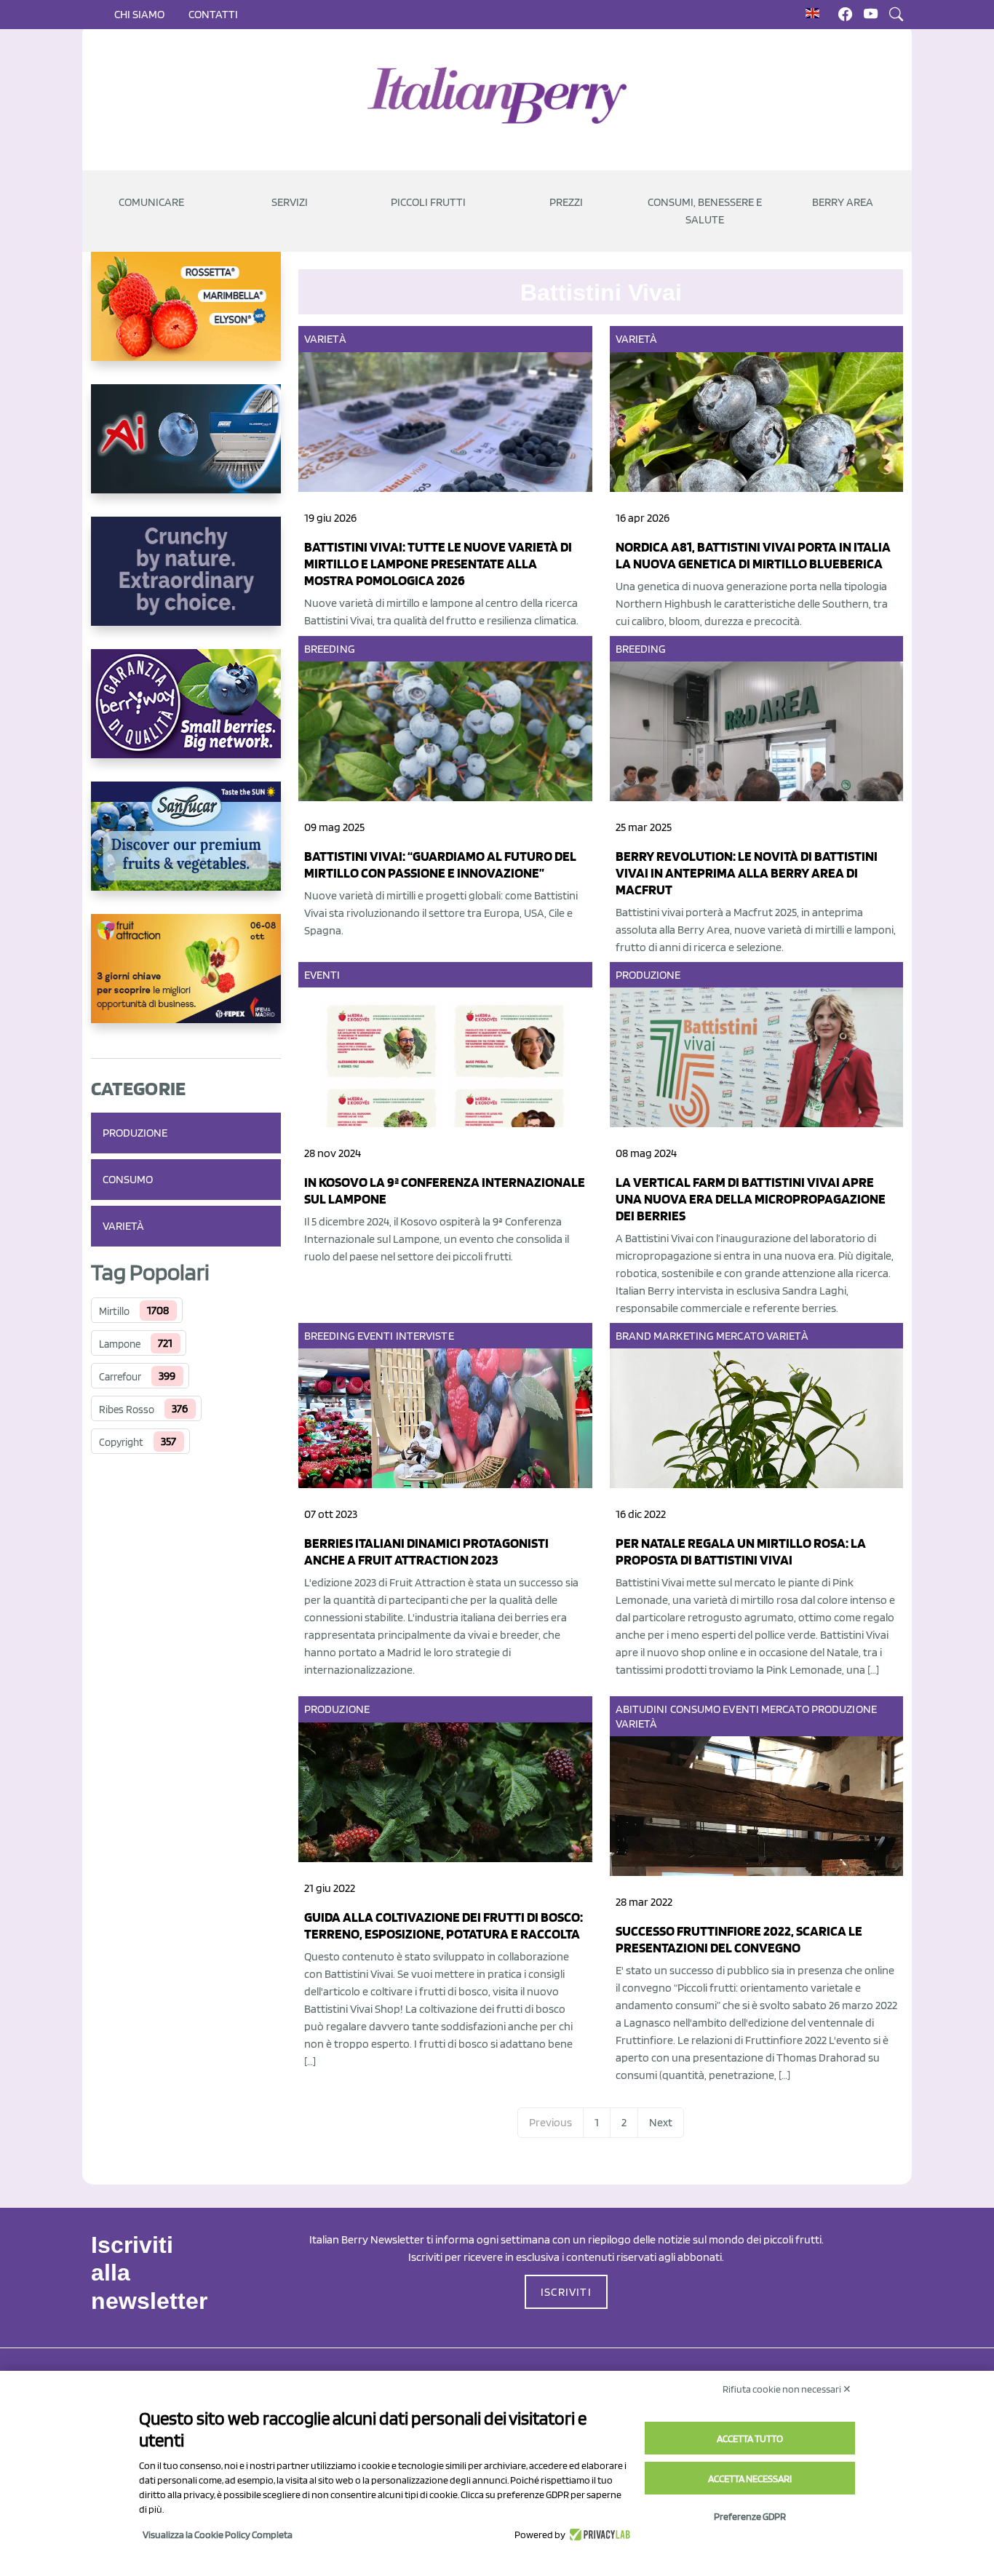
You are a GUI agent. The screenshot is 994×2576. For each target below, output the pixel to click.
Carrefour (120, 1377)
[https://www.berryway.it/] (186, 715)
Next (661, 2122)
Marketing (684, 1336)
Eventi (322, 975)
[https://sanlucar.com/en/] (186, 848)
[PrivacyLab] (598, 2535)
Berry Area (843, 202)
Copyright (121, 1442)
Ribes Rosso (127, 1410)
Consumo (128, 1179)
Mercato (740, 1336)
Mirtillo (114, 1311)
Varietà (123, 1226)
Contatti (213, 14)
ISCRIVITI (566, 2292)
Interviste (425, 1336)
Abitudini (642, 1709)
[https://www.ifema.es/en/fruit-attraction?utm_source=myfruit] (186, 980)
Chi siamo (139, 14)
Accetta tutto (750, 2438)
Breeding (330, 649)
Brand (634, 1336)
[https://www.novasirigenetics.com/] (186, 318)
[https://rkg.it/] (186, 583)
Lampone (120, 1344)
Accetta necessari (750, 2478)
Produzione (135, 1133)
